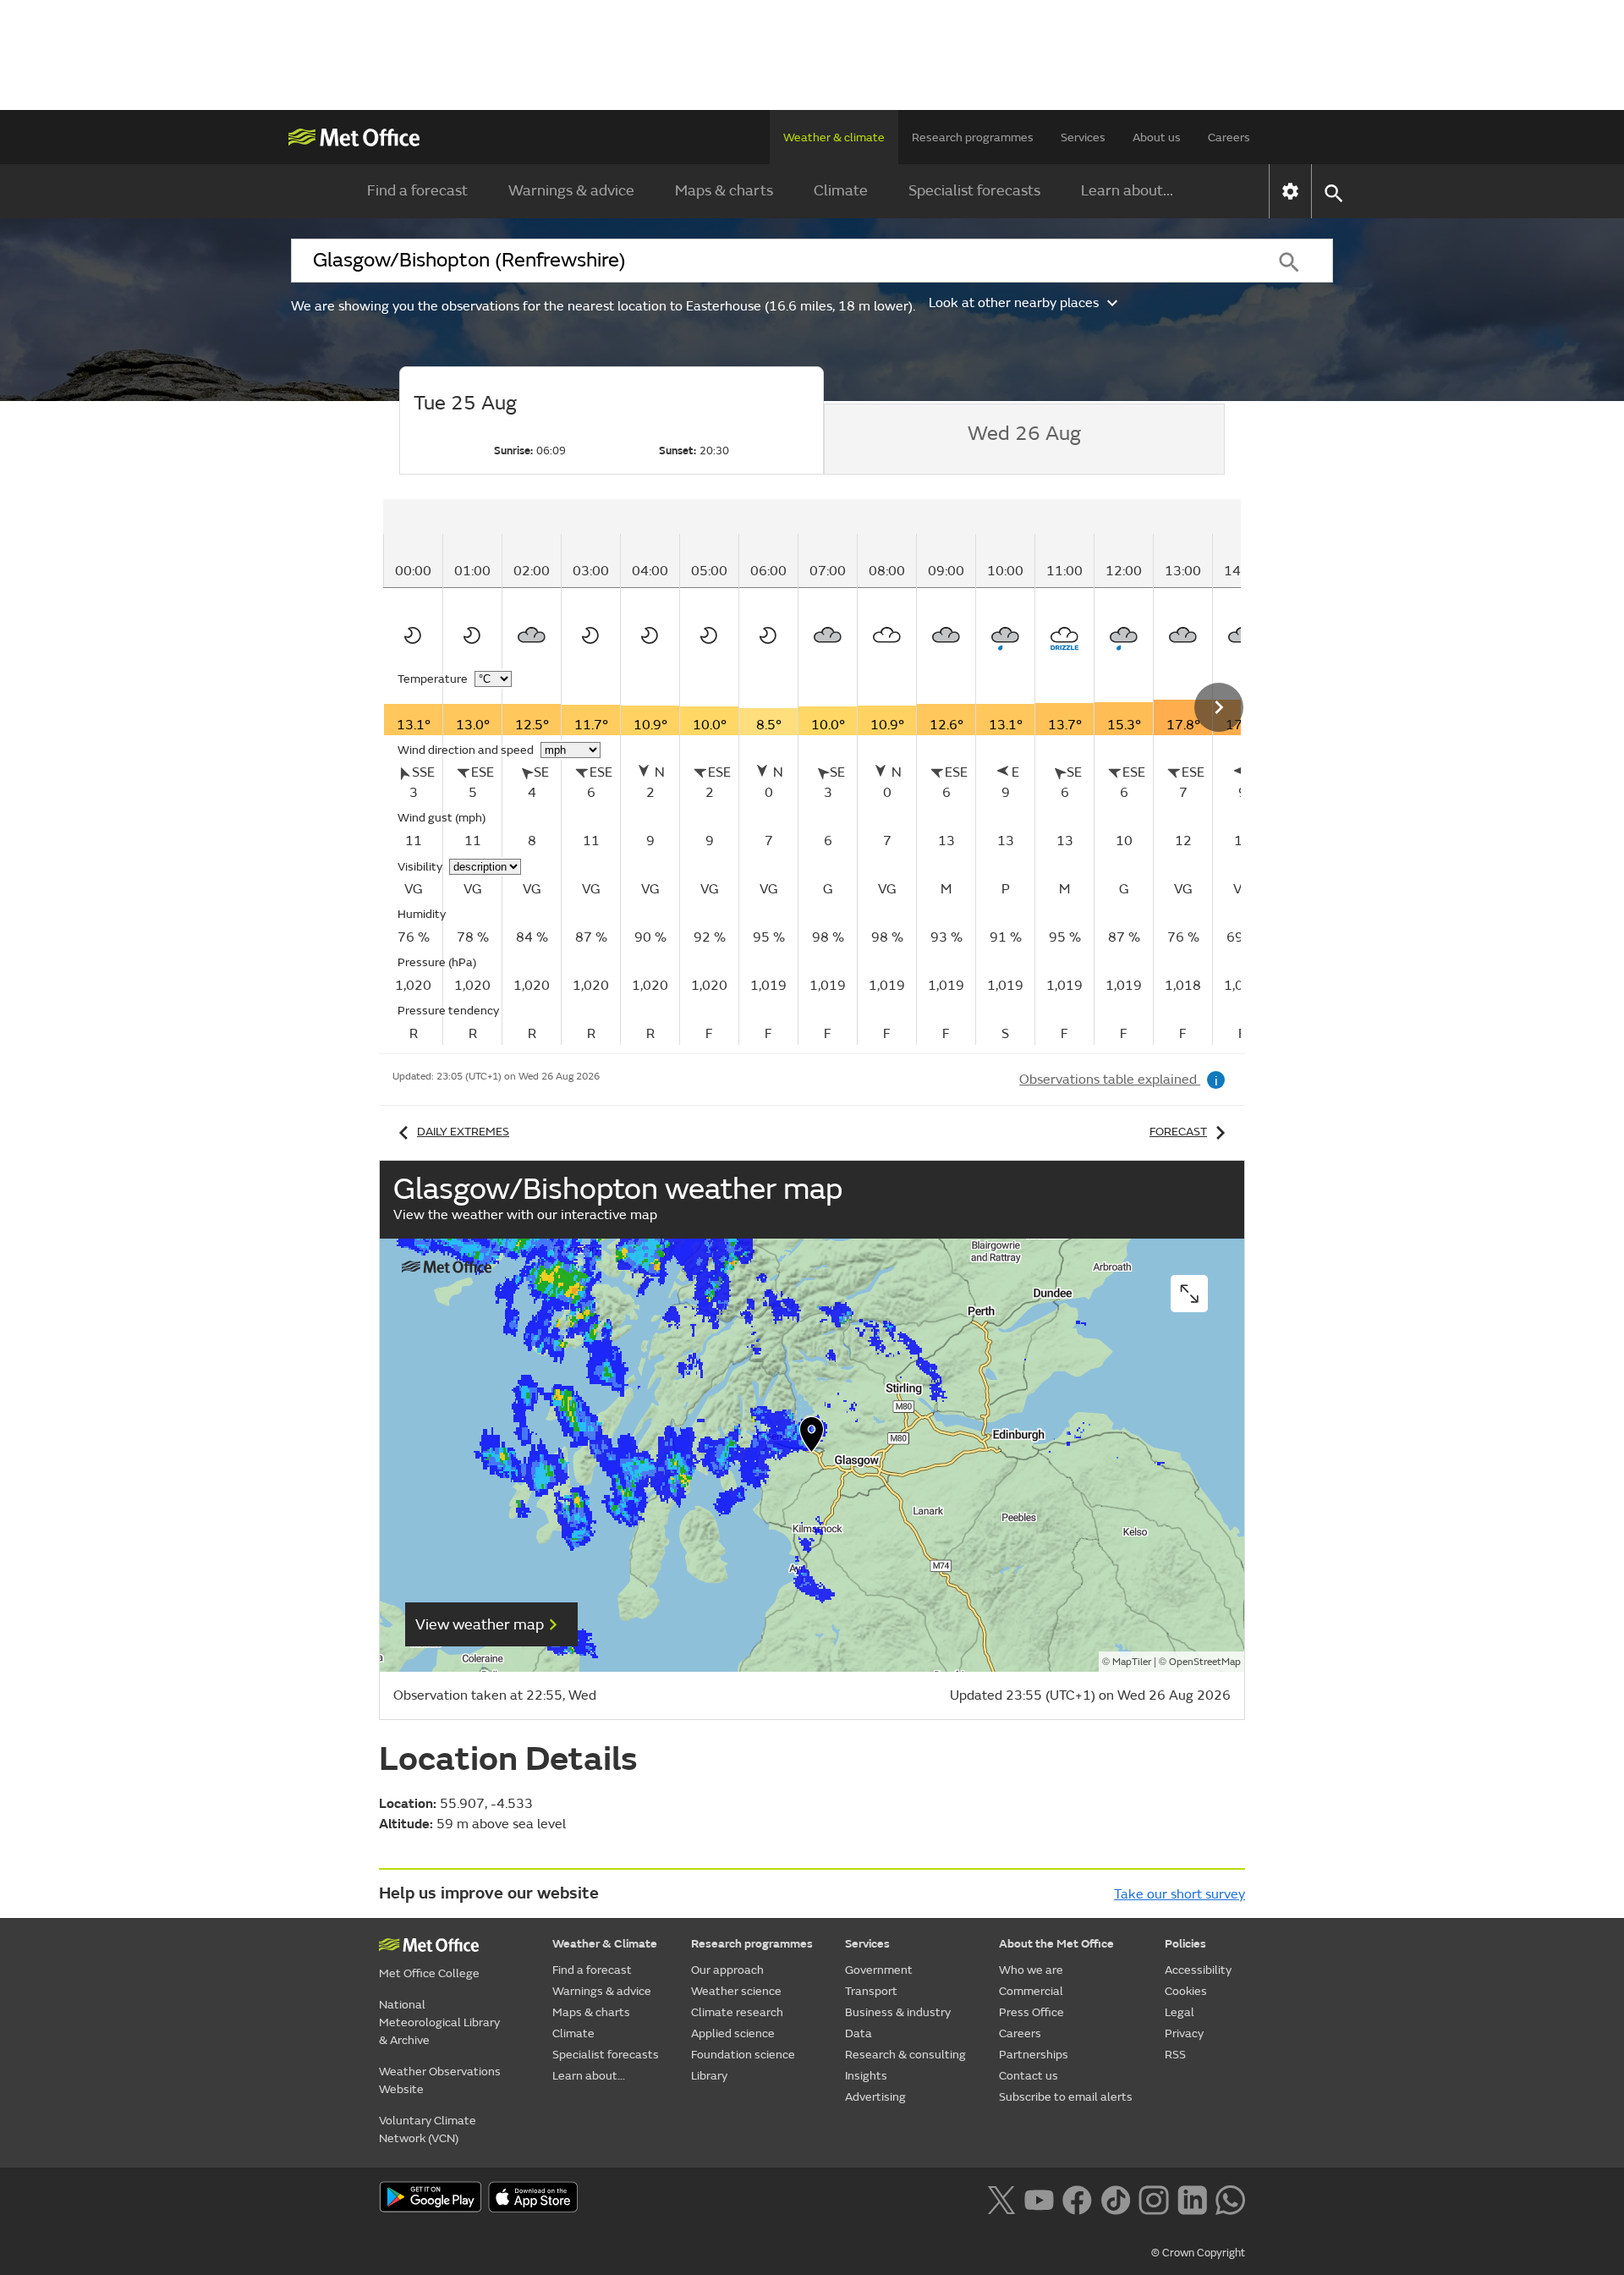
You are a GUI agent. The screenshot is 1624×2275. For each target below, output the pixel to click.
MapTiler (1132, 1662)
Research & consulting (905, 2055)
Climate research (737, 2012)
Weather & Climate (605, 1944)
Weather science (736, 1991)
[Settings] (1290, 191)
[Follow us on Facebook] (1077, 2198)
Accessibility (1198, 1970)
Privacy (1184, 2033)
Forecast (1178, 1132)
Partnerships (1034, 2055)
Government (879, 1970)
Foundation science (743, 2055)
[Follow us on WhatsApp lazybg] (1230, 2198)
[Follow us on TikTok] (1115, 2198)
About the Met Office (1056, 1944)
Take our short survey (1180, 1894)
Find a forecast (417, 191)
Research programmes (973, 137)
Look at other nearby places (1014, 303)
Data (859, 2033)
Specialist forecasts (974, 191)
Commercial (1031, 1991)
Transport (871, 1991)
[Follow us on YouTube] (1039, 2198)
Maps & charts (724, 191)
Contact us (1029, 2076)
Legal (1180, 2012)
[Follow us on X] (1001, 2198)
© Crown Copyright (1198, 2253)
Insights (866, 2076)
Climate (841, 191)
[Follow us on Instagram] (1153, 2198)
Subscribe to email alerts (1066, 2097)
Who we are (1031, 1970)
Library (709, 2076)
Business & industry (898, 2012)
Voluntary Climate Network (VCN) (428, 2129)
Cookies (1186, 1991)
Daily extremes (463, 1132)
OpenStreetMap (1205, 1662)
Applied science (733, 2033)
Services (1083, 137)
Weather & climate (834, 137)
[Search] (1289, 261)
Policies (1185, 1944)
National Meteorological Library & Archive (439, 2022)
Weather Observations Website (440, 2080)
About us (1157, 137)
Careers (1229, 137)
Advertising (875, 2097)
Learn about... (1127, 191)
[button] (812, 1438)
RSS (1175, 2055)
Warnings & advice (571, 191)
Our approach (727, 1970)
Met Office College (429, 1973)
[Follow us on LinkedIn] (1192, 2198)
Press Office (1031, 2012)
